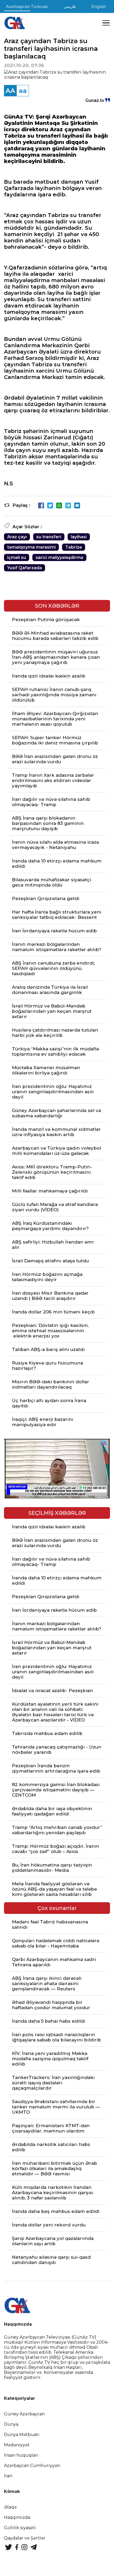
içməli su (17, 557)
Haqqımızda (17, 2517)
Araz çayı (17, 537)
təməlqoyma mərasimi (31, 547)
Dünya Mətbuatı (22, 2435)
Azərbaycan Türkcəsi (27, 6)
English (99, 6)
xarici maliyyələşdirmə (59, 557)
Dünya (11, 2424)
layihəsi (79, 537)
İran (8, 2476)
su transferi (49, 537)
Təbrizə (74, 547)
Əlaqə (10, 2507)
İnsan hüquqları (21, 2455)
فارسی (70, 6)
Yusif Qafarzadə (25, 568)
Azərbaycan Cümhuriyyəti (32, 2466)
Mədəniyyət (17, 2445)
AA (10, 91)
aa (23, 91)
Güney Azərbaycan (24, 2414)
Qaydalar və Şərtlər (25, 2538)
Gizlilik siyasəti (20, 2528)
